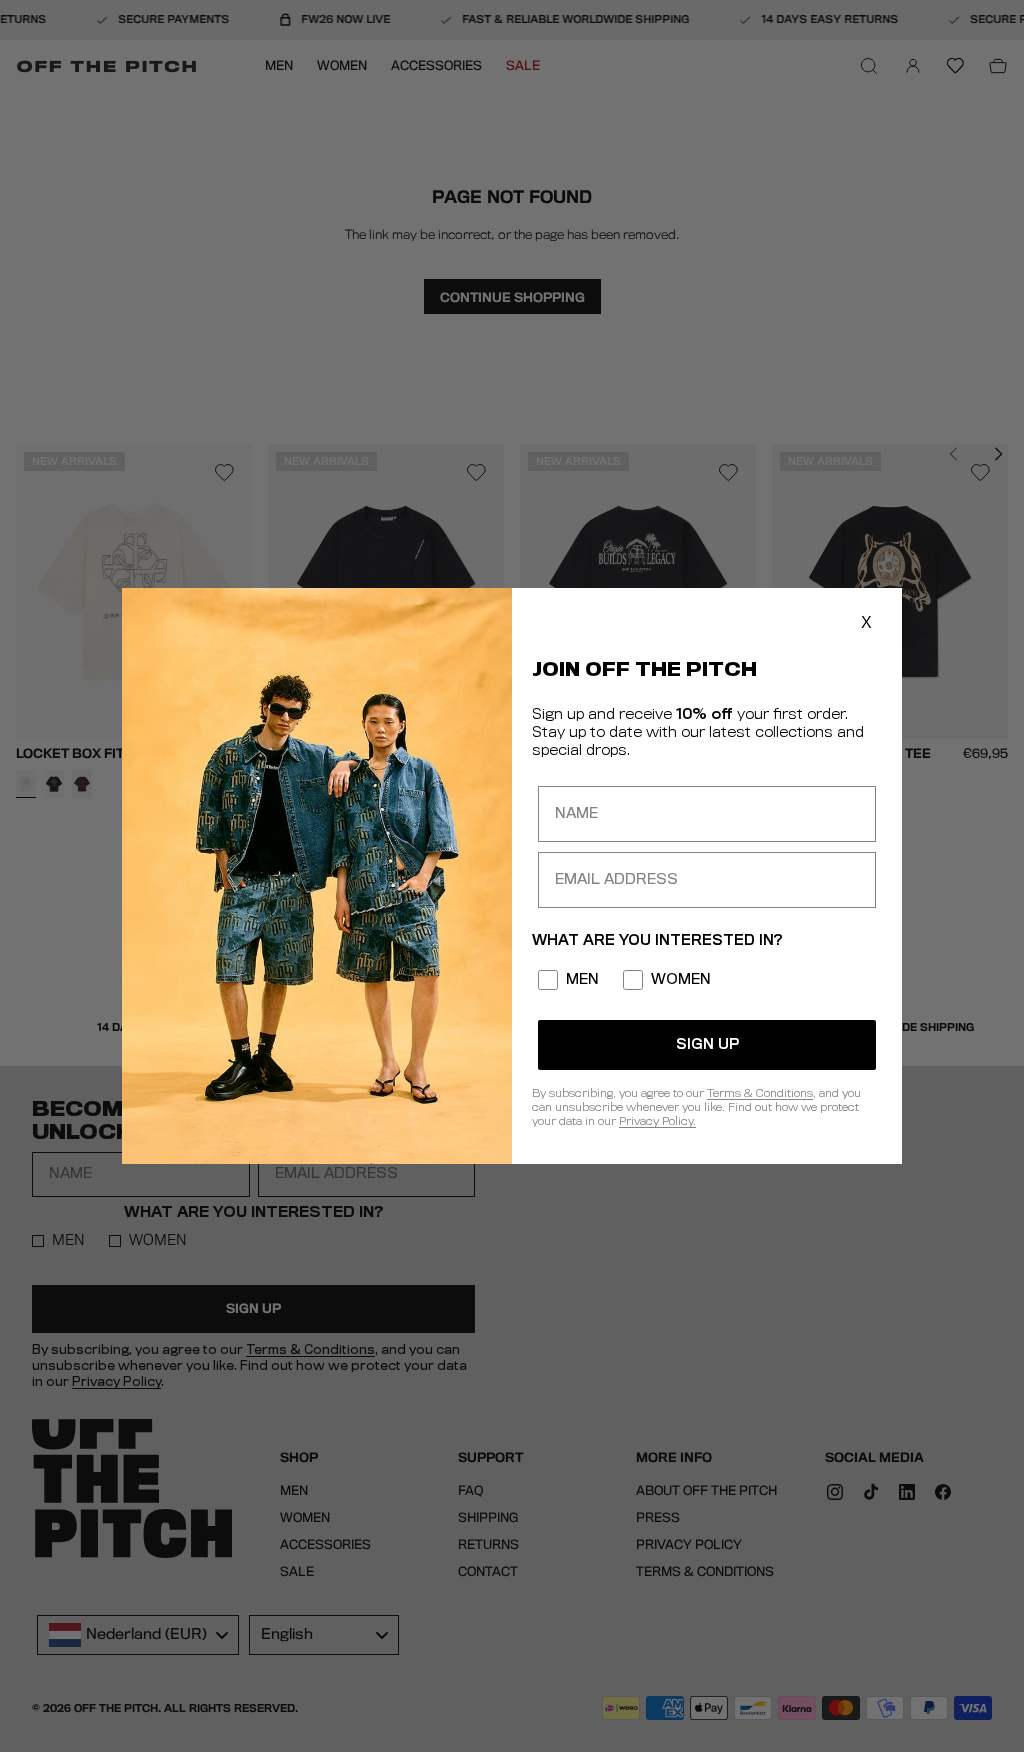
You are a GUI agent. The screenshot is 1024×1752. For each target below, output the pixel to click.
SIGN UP (707, 1045)
